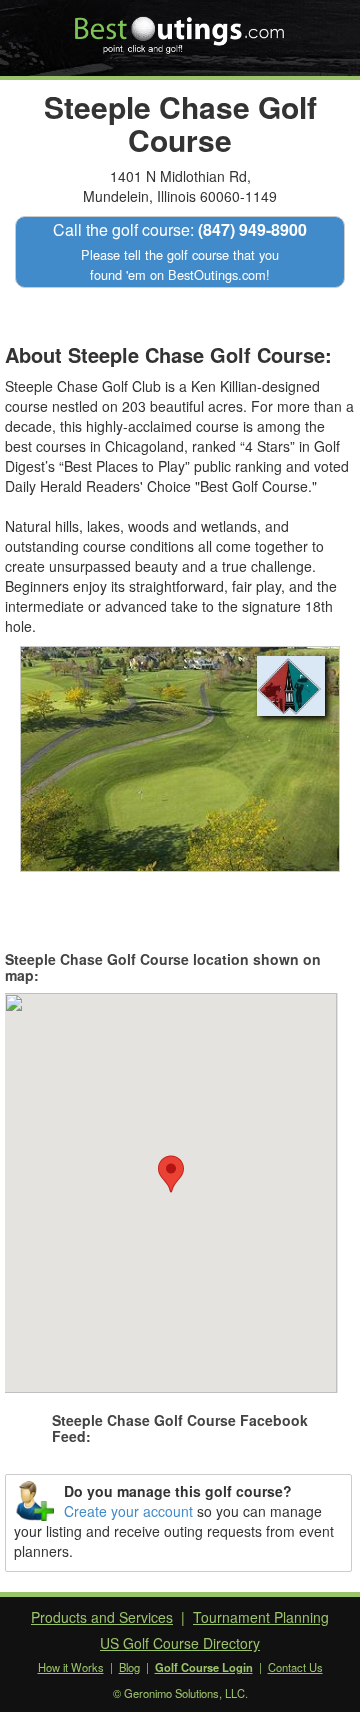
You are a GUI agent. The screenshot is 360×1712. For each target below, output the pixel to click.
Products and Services (102, 1617)
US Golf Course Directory (180, 1643)
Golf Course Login (204, 1667)
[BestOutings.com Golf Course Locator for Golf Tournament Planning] (180, 28)
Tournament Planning (261, 1617)
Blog (129, 1667)
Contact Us (295, 1667)
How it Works (71, 1667)
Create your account (128, 1511)
